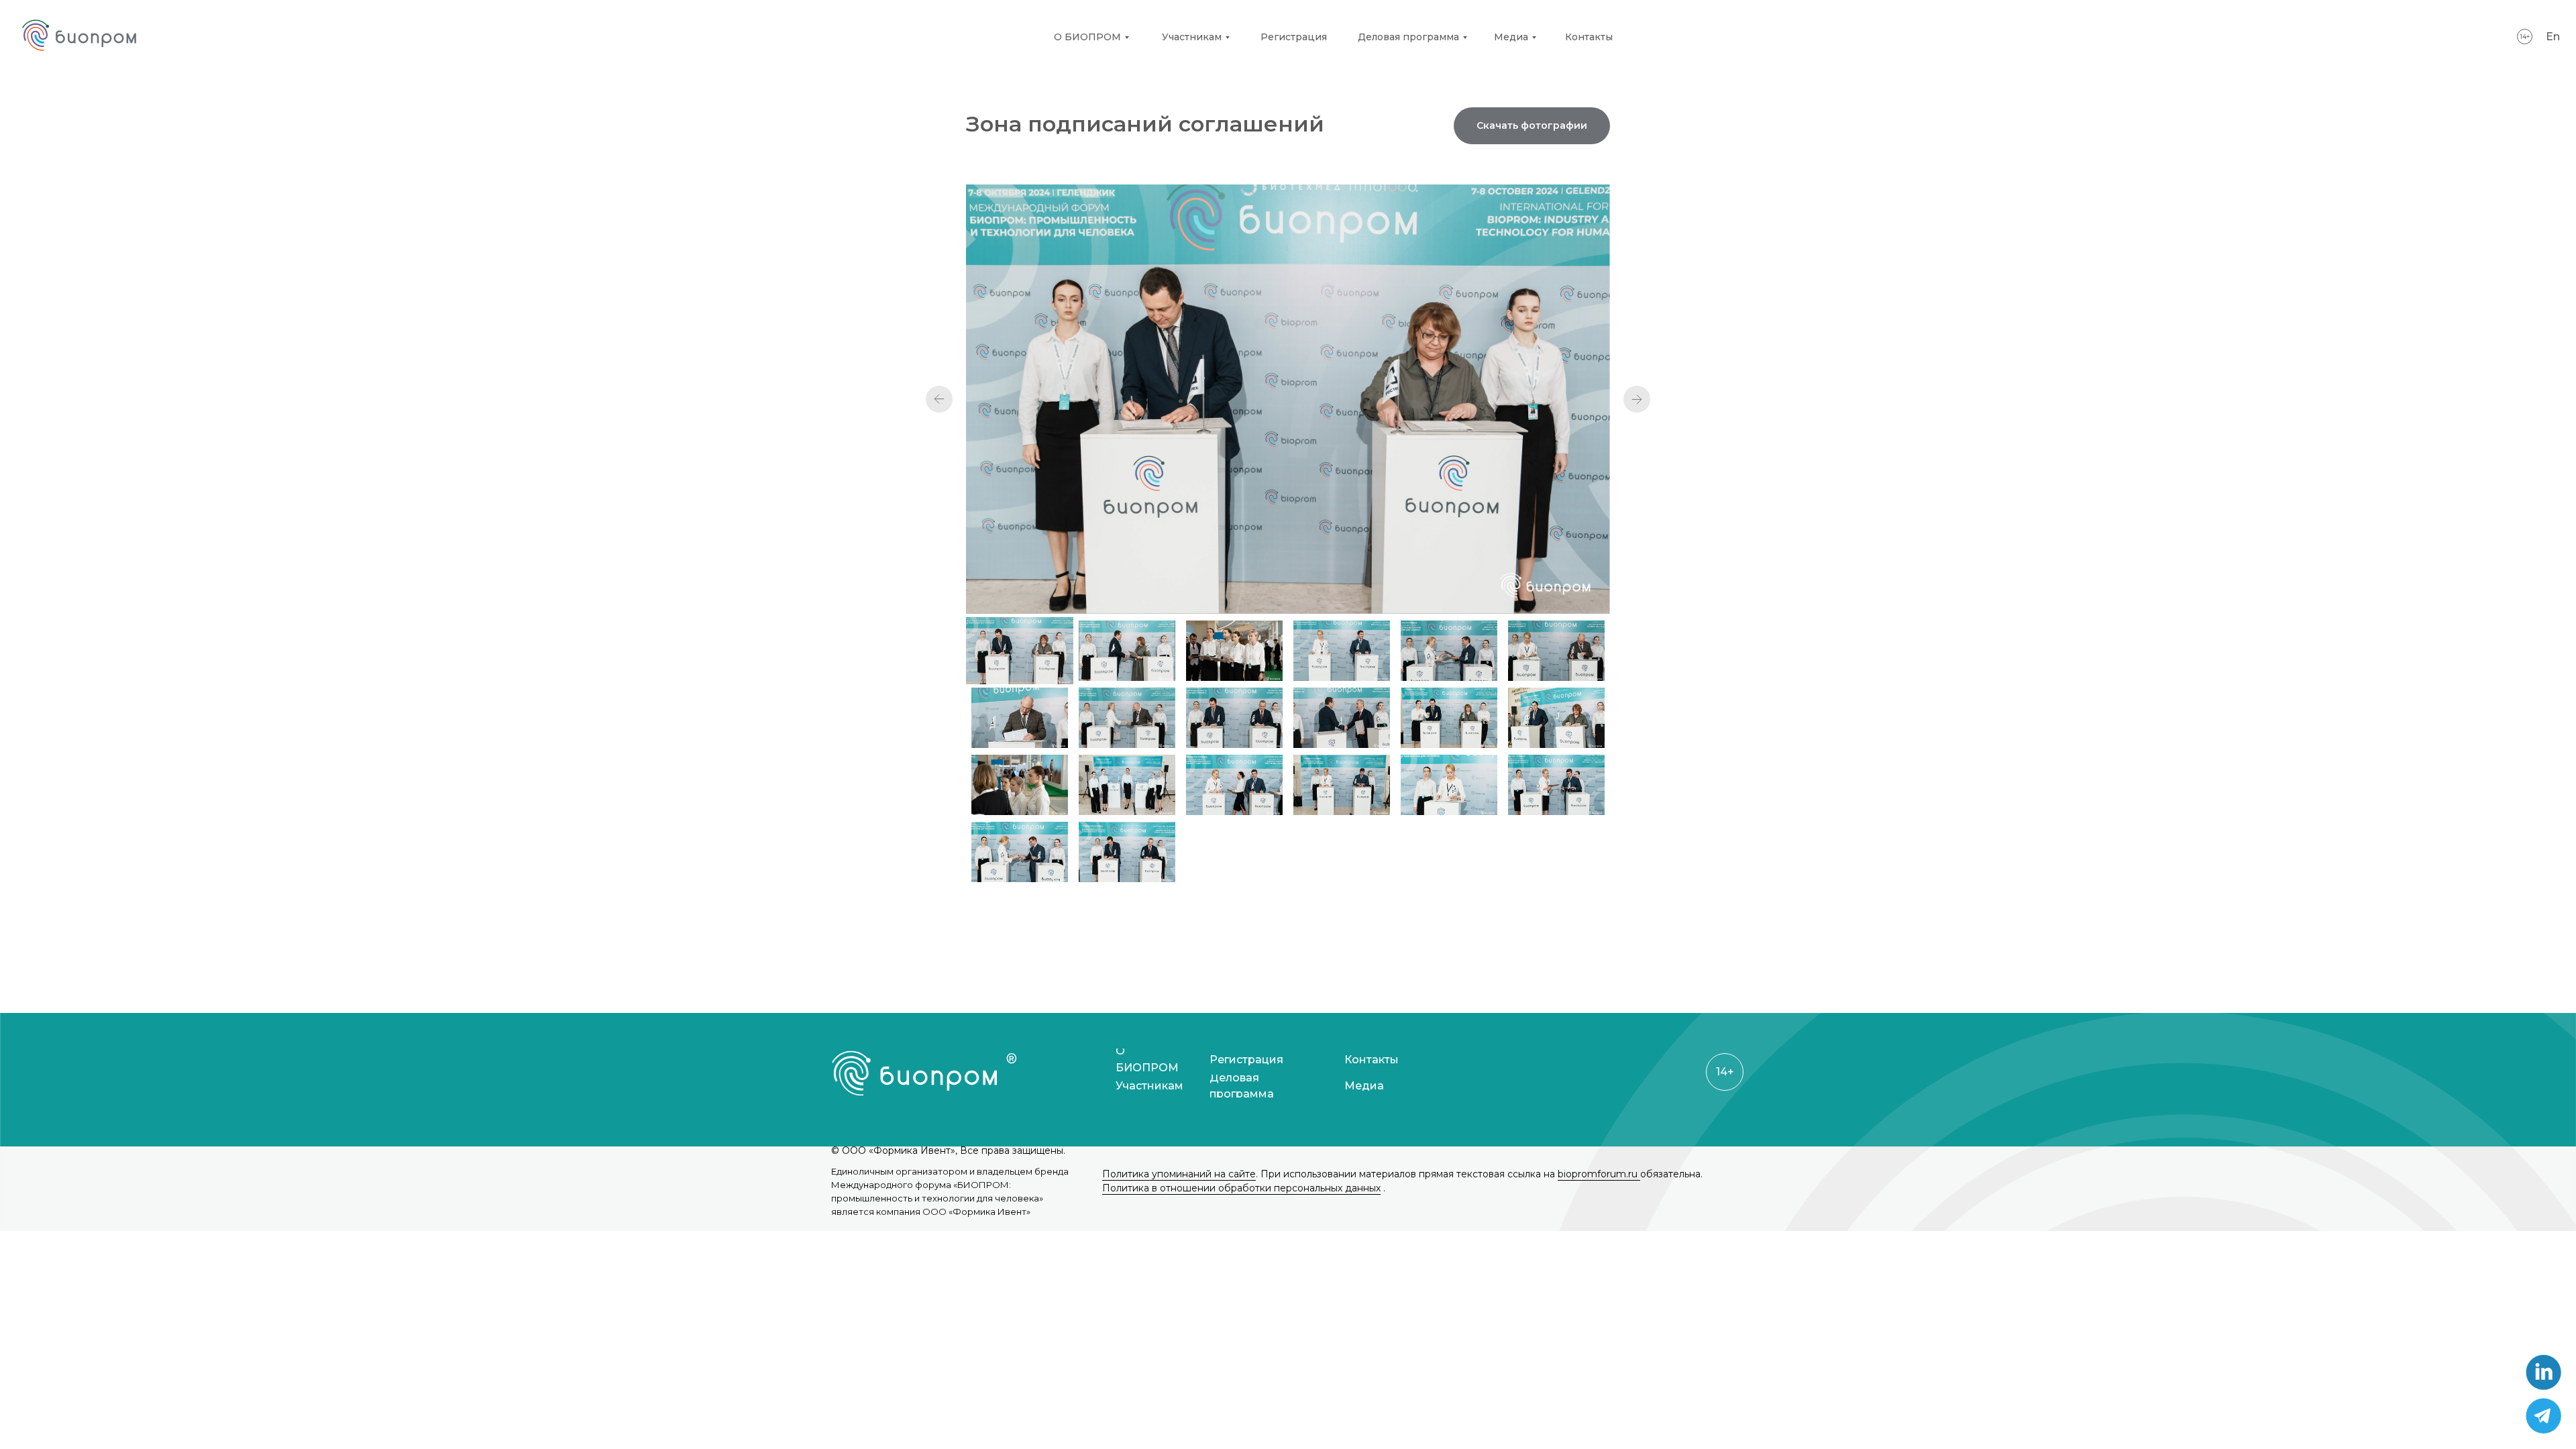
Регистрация (1294, 37)
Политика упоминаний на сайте (1179, 1174)
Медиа (1511, 37)
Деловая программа (1408, 37)
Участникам (1192, 37)
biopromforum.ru (1599, 1174)
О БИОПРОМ (1087, 37)
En (2553, 37)
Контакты (1589, 37)
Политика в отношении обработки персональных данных (1241, 1188)
